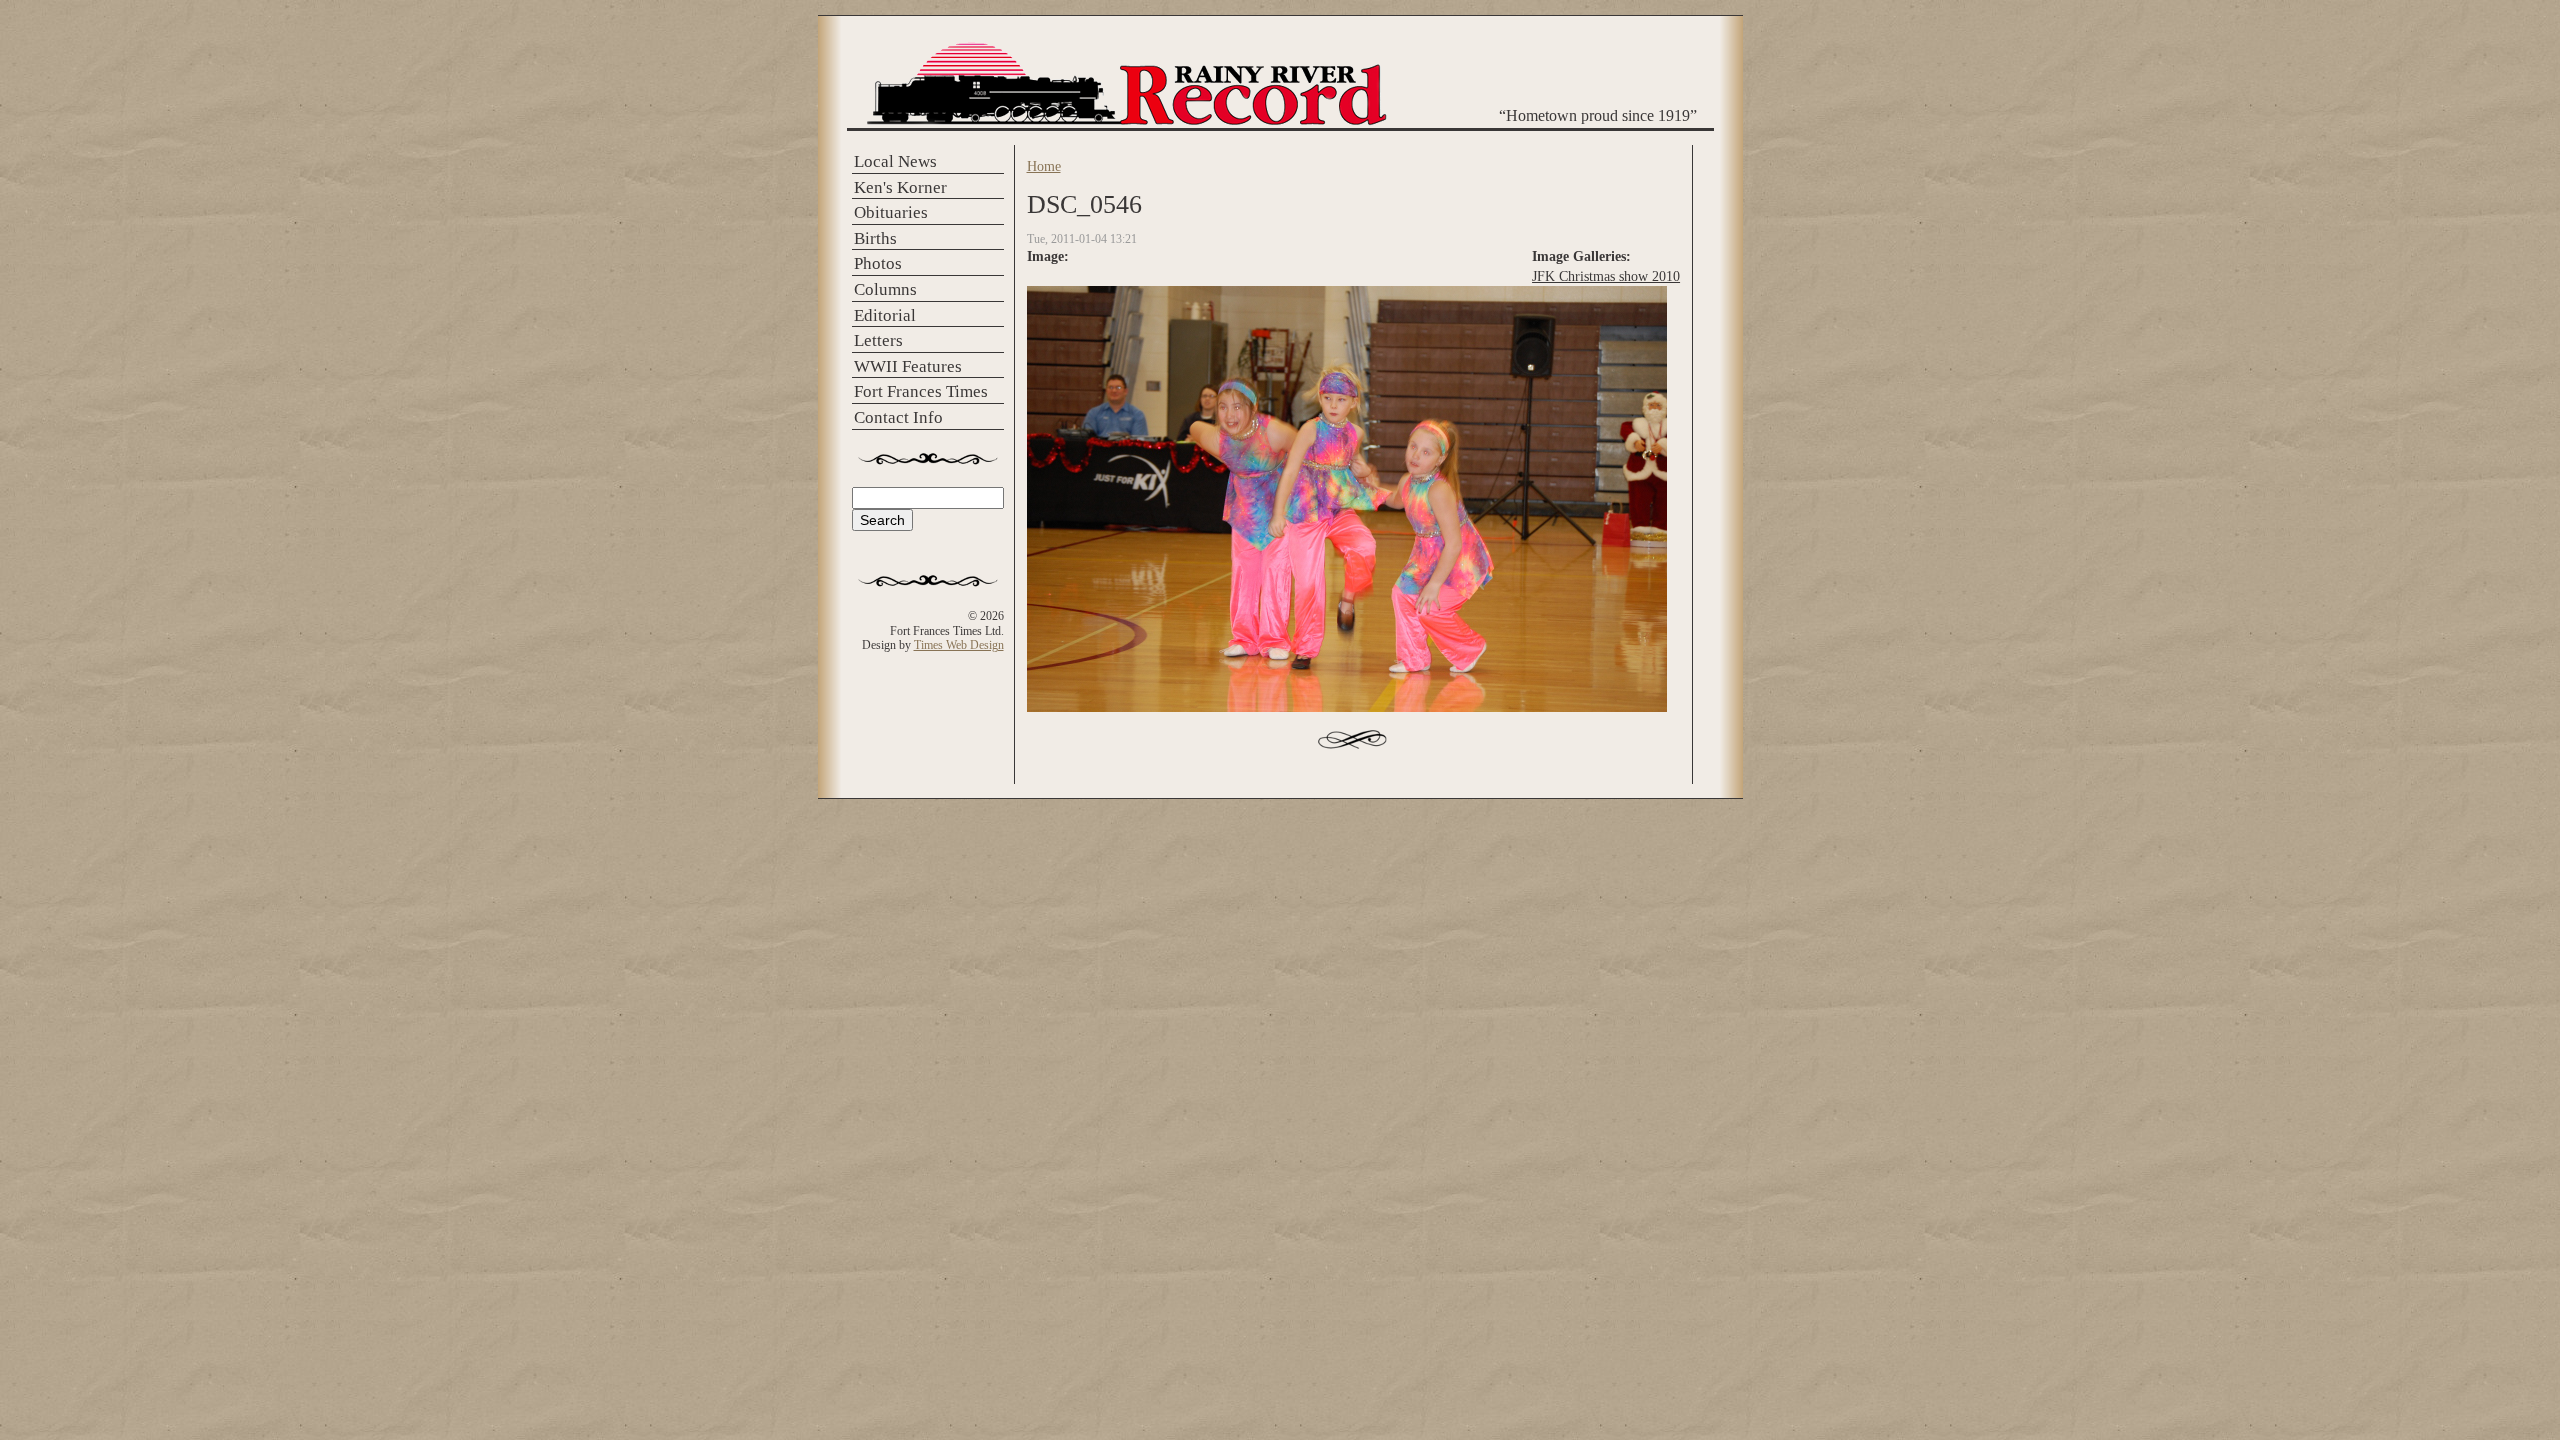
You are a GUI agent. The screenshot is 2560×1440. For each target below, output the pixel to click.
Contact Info (898, 417)
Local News (895, 161)
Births (875, 238)
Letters (878, 340)
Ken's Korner (900, 187)
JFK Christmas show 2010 (1606, 276)
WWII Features (908, 366)
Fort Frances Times (921, 391)
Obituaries (891, 212)
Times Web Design (959, 645)
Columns (885, 289)
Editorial (885, 315)
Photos (878, 263)
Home (1044, 166)
